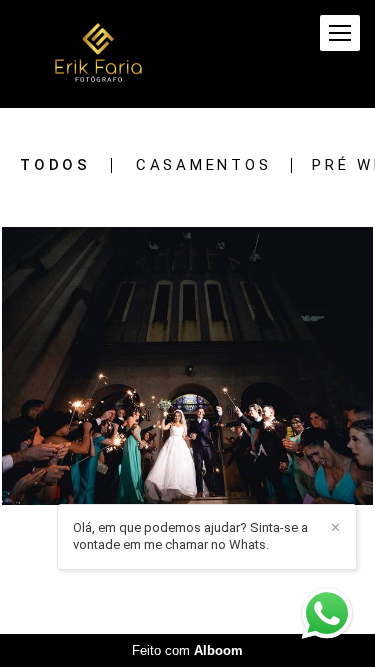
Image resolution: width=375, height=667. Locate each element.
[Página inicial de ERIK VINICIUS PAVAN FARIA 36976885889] (98, 54)
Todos (55, 165)
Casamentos (204, 165)
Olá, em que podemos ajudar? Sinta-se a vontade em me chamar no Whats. (190, 536)
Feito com (187, 650)
